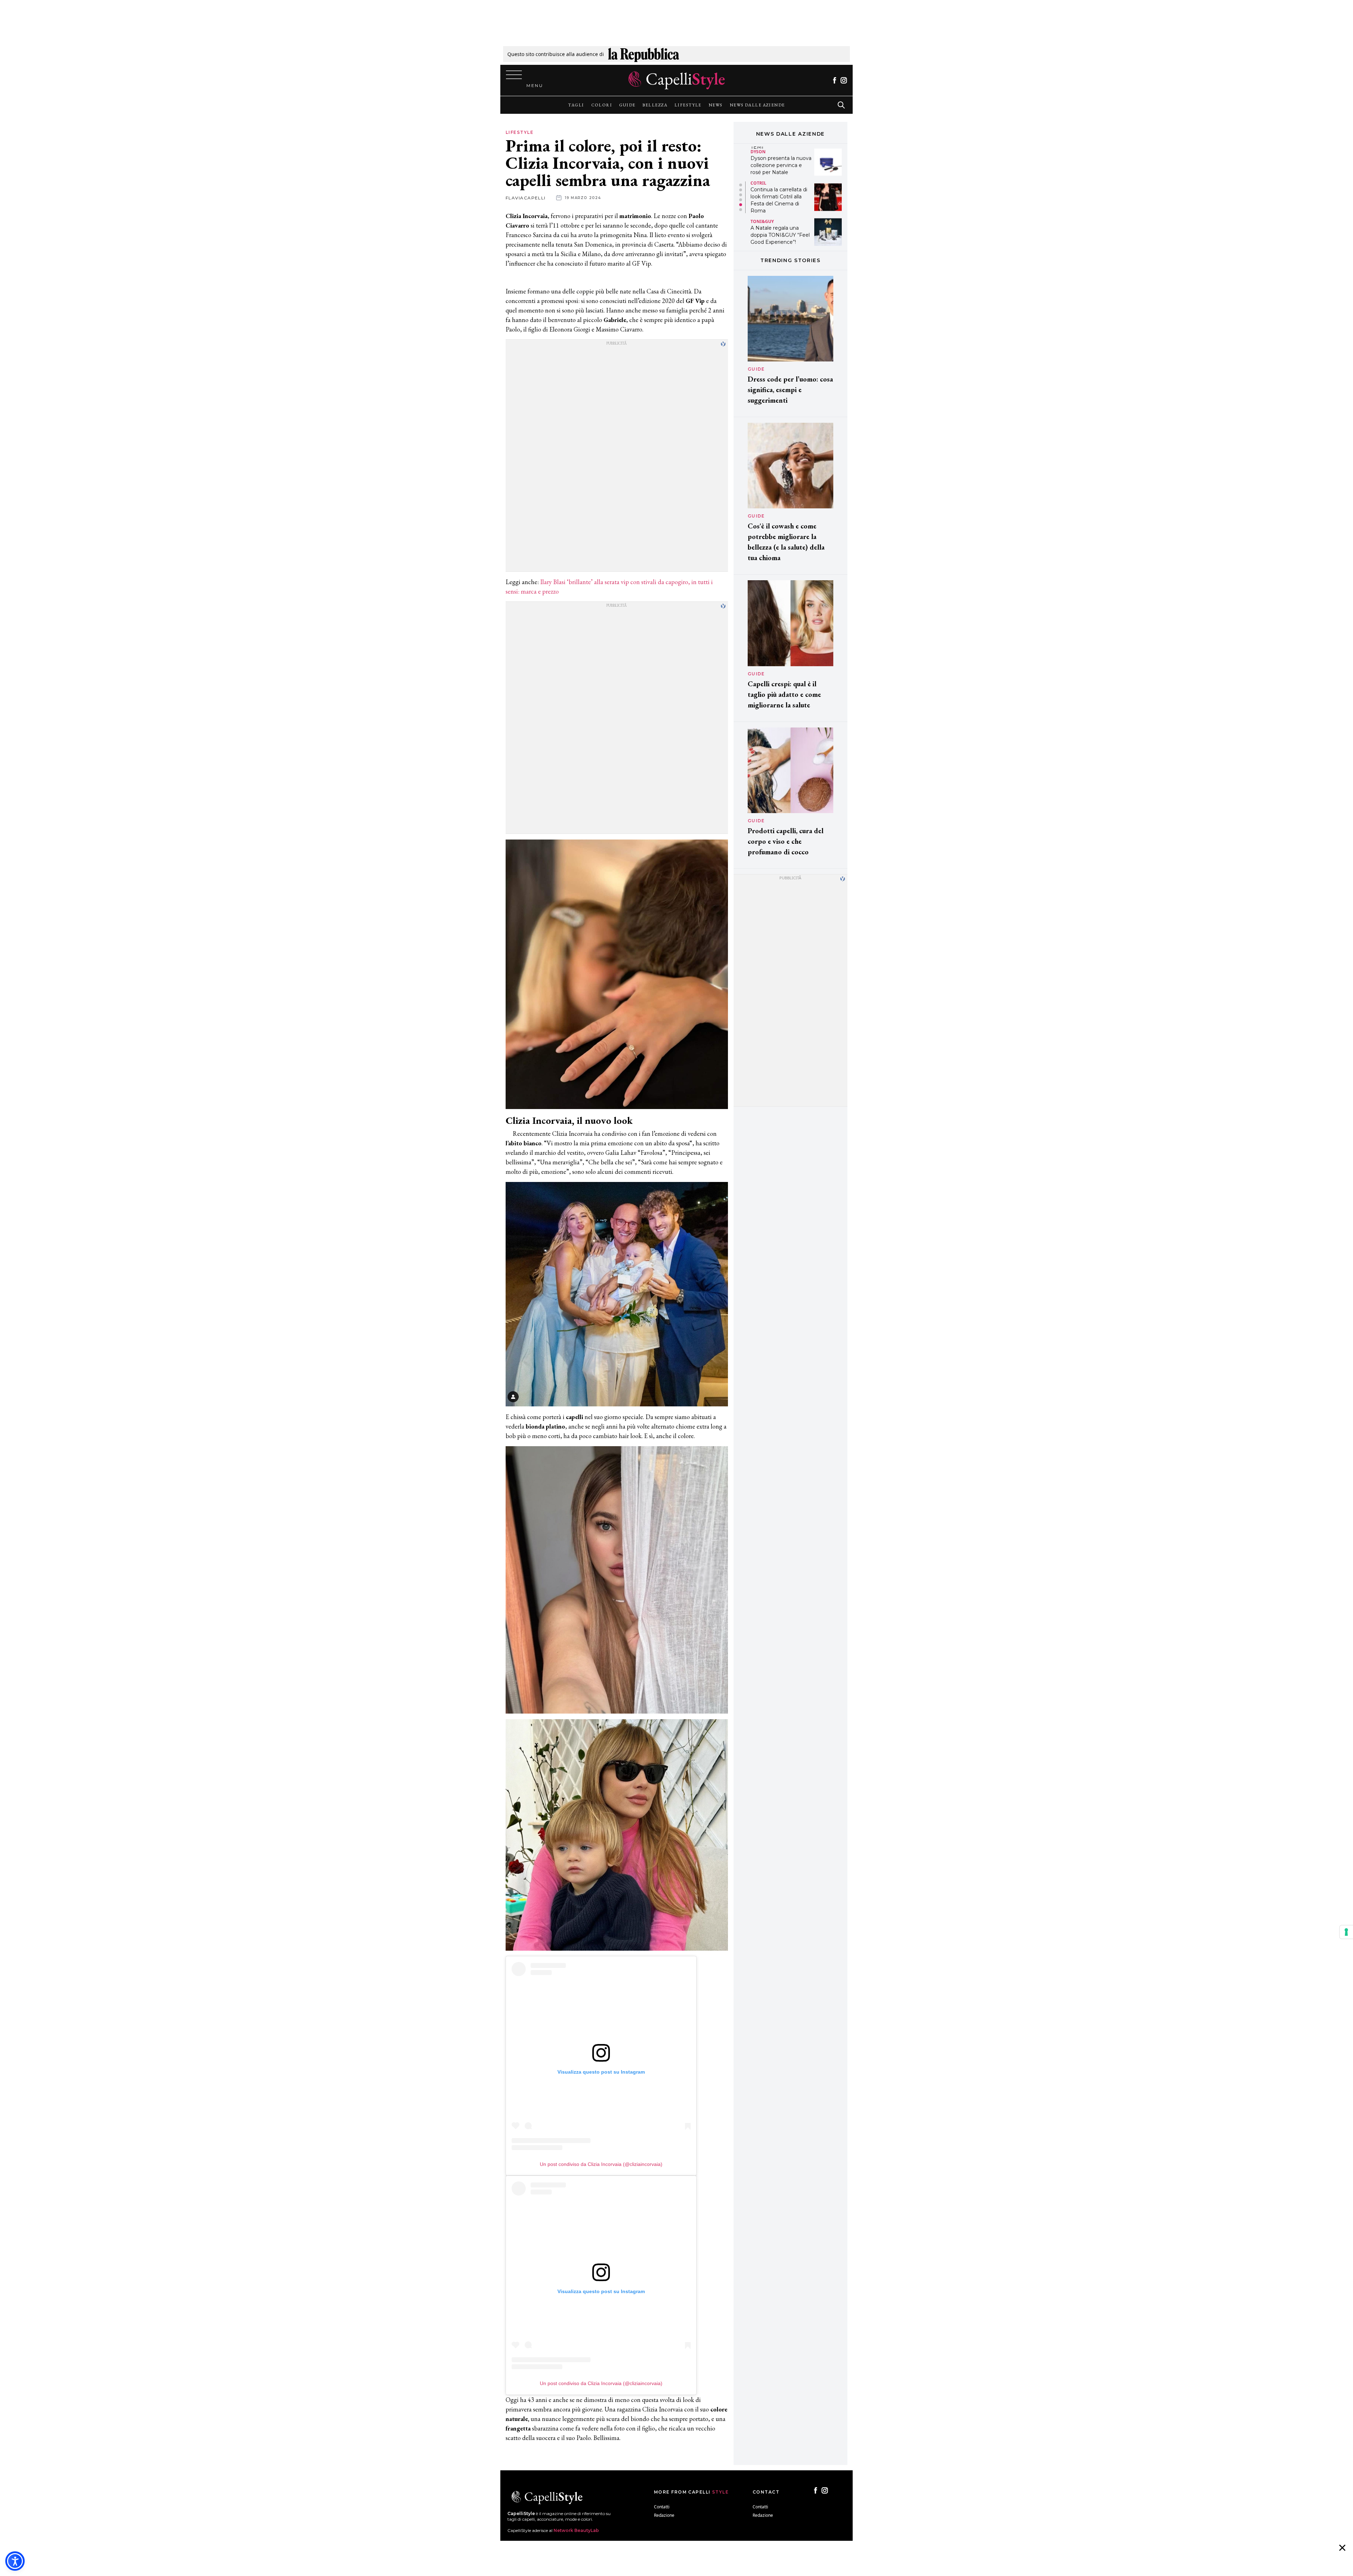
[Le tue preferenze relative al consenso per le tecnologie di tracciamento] (1346, 1932)
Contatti (662, 2507)
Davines (760, 218)
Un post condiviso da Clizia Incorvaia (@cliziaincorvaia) (601, 2164)
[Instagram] (844, 80)
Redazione (664, 2515)
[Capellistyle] (677, 80)
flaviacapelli (526, 198)
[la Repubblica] (644, 54)
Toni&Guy (762, 151)
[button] (741, 185)
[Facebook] (835, 80)
